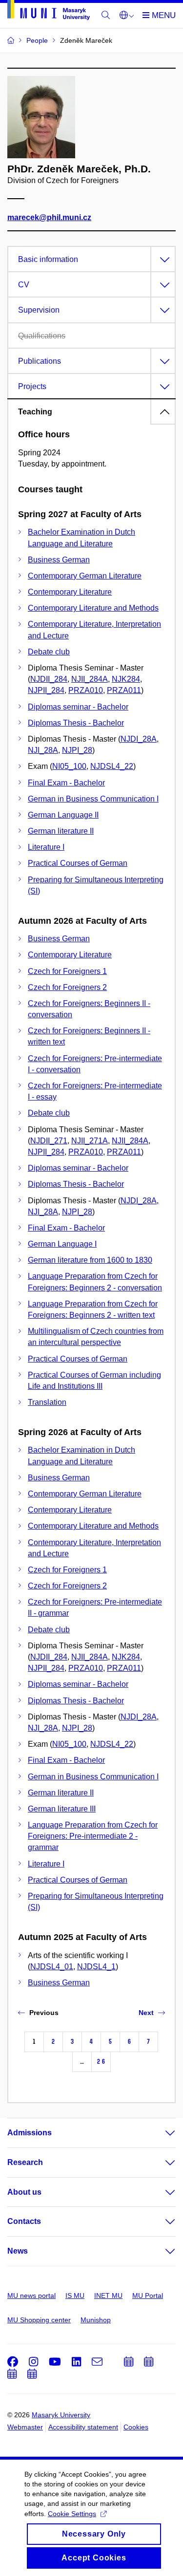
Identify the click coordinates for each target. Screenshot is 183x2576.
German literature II (61, 831)
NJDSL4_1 (96, 1967)
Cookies (136, 2427)
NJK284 (126, 679)
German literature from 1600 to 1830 (90, 1260)
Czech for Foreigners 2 (67, 987)
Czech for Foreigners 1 (67, 971)
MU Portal (148, 2296)
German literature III (62, 1809)
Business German (59, 560)
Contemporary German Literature (85, 576)
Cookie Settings (72, 2514)
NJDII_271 (49, 1141)
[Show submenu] (161, 2133)
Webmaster (25, 2427)
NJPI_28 (77, 750)
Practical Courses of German (78, 863)
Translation (47, 1402)
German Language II (63, 815)
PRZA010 (86, 690)
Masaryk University (61, 2415)
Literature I (46, 847)
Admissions (30, 2133)
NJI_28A (43, 750)
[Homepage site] (49, 12)
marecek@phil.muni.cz (49, 217)
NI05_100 (69, 766)
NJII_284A (90, 679)
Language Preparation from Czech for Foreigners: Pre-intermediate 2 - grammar (93, 1836)
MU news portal (31, 2296)
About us (24, 2192)
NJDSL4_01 (52, 1967)
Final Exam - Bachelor (66, 783)
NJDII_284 (49, 679)
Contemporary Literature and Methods (93, 608)
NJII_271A (90, 1141)
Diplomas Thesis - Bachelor (76, 723)
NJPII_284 (46, 690)
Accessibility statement (83, 2427)
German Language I (62, 1244)
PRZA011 (124, 690)
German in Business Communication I (93, 799)
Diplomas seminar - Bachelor (78, 707)
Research (25, 2162)
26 (101, 2062)
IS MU (75, 2296)
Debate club (49, 652)
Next (146, 2013)
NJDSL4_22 (112, 766)
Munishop (96, 2320)
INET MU (108, 2296)
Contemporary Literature (70, 592)
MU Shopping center (39, 2320)
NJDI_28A (139, 739)
